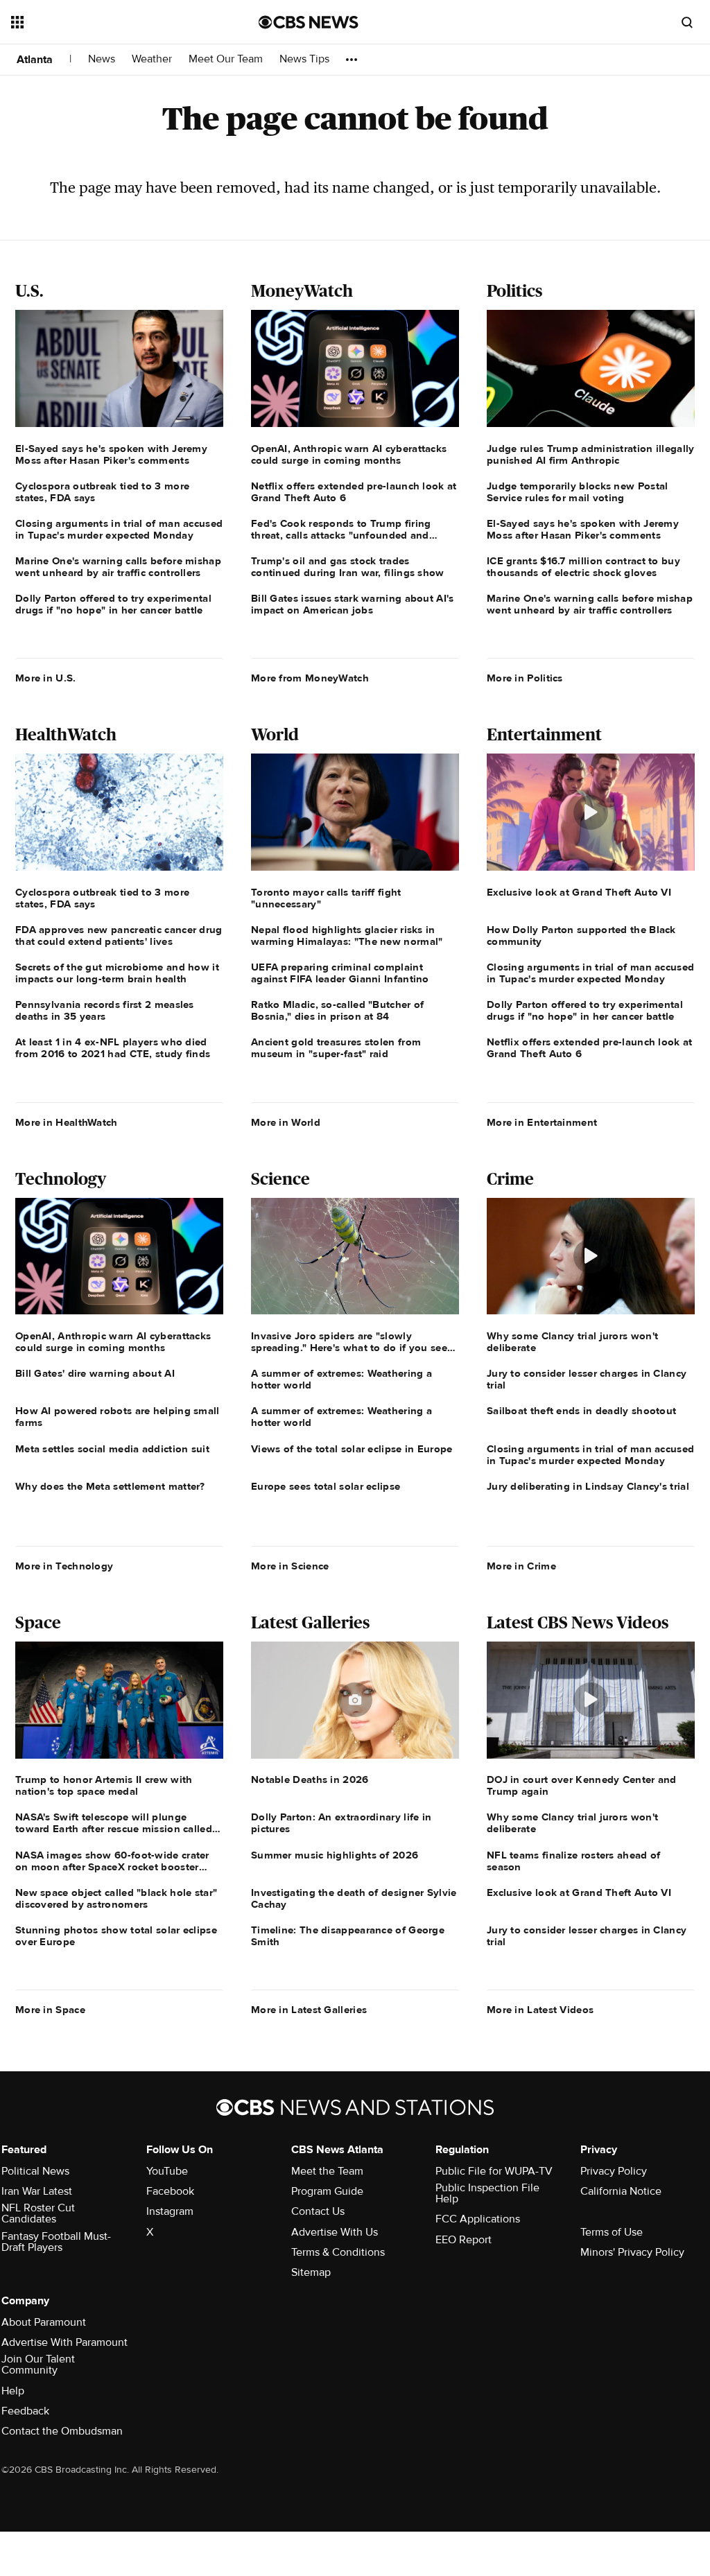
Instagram (170, 2211)
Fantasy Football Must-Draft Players (56, 2242)
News (102, 59)
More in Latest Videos (540, 2010)
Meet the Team (327, 2171)
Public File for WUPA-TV (494, 2171)
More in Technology (64, 1566)
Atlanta (35, 60)
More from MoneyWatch (310, 678)
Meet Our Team (226, 59)
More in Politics (525, 678)
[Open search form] (687, 22)
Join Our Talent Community (38, 2365)
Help (13, 2391)
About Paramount (44, 2322)
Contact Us (318, 2211)
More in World (286, 1122)
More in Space (50, 2010)
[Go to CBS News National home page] (309, 22)
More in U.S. (46, 678)
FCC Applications (478, 2219)
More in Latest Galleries (309, 2010)
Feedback (25, 2411)
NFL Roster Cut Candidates (38, 2213)
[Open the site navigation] (110, 22)
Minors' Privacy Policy (632, 2252)
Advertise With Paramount (64, 2342)
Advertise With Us (335, 2232)
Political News (35, 2171)
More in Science (290, 1566)
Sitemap (311, 2272)
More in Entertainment (542, 1122)
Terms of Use (612, 2232)
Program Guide (327, 2191)
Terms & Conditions (338, 2252)
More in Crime (521, 1566)
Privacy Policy (614, 2171)
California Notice (621, 2191)
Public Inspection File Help (487, 2193)
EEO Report (464, 2240)
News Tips (304, 59)
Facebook (170, 2191)
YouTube (167, 2171)
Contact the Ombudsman (62, 2431)
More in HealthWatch (67, 1122)
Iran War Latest (37, 2191)
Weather (152, 59)
